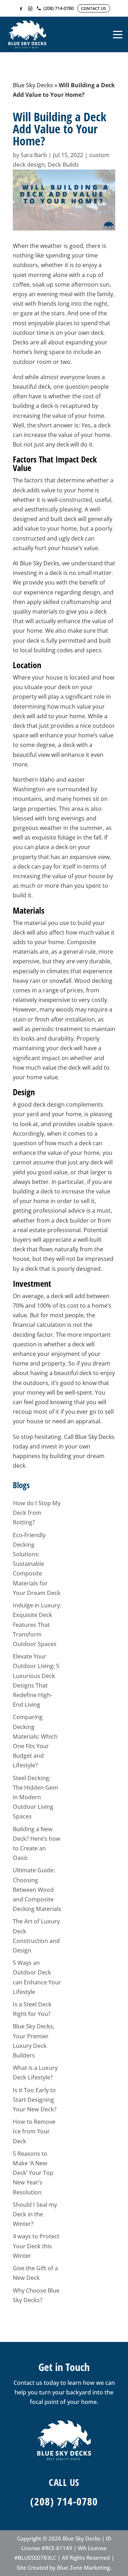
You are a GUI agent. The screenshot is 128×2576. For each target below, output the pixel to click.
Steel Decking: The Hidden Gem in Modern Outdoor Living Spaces (35, 1797)
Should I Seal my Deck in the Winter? (35, 2214)
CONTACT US (94, 8)
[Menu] (118, 34)
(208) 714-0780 (64, 2501)
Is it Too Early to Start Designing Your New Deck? (35, 2100)
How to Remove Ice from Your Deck (34, 2131)
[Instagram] (30, 9)
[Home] (27, 34)
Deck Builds (63, 165)
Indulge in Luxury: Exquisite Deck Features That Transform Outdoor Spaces (37, 1625)
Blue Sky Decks (33, 85)
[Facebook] (21, 9)
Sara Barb (34, 155)
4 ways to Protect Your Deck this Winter (36, 2246)
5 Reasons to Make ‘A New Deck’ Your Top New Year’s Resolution (33, 2173)
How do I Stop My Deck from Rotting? (37, 1513)
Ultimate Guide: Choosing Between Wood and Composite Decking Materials (37, 1890)
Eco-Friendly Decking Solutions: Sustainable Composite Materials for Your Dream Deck (37, 1564)
